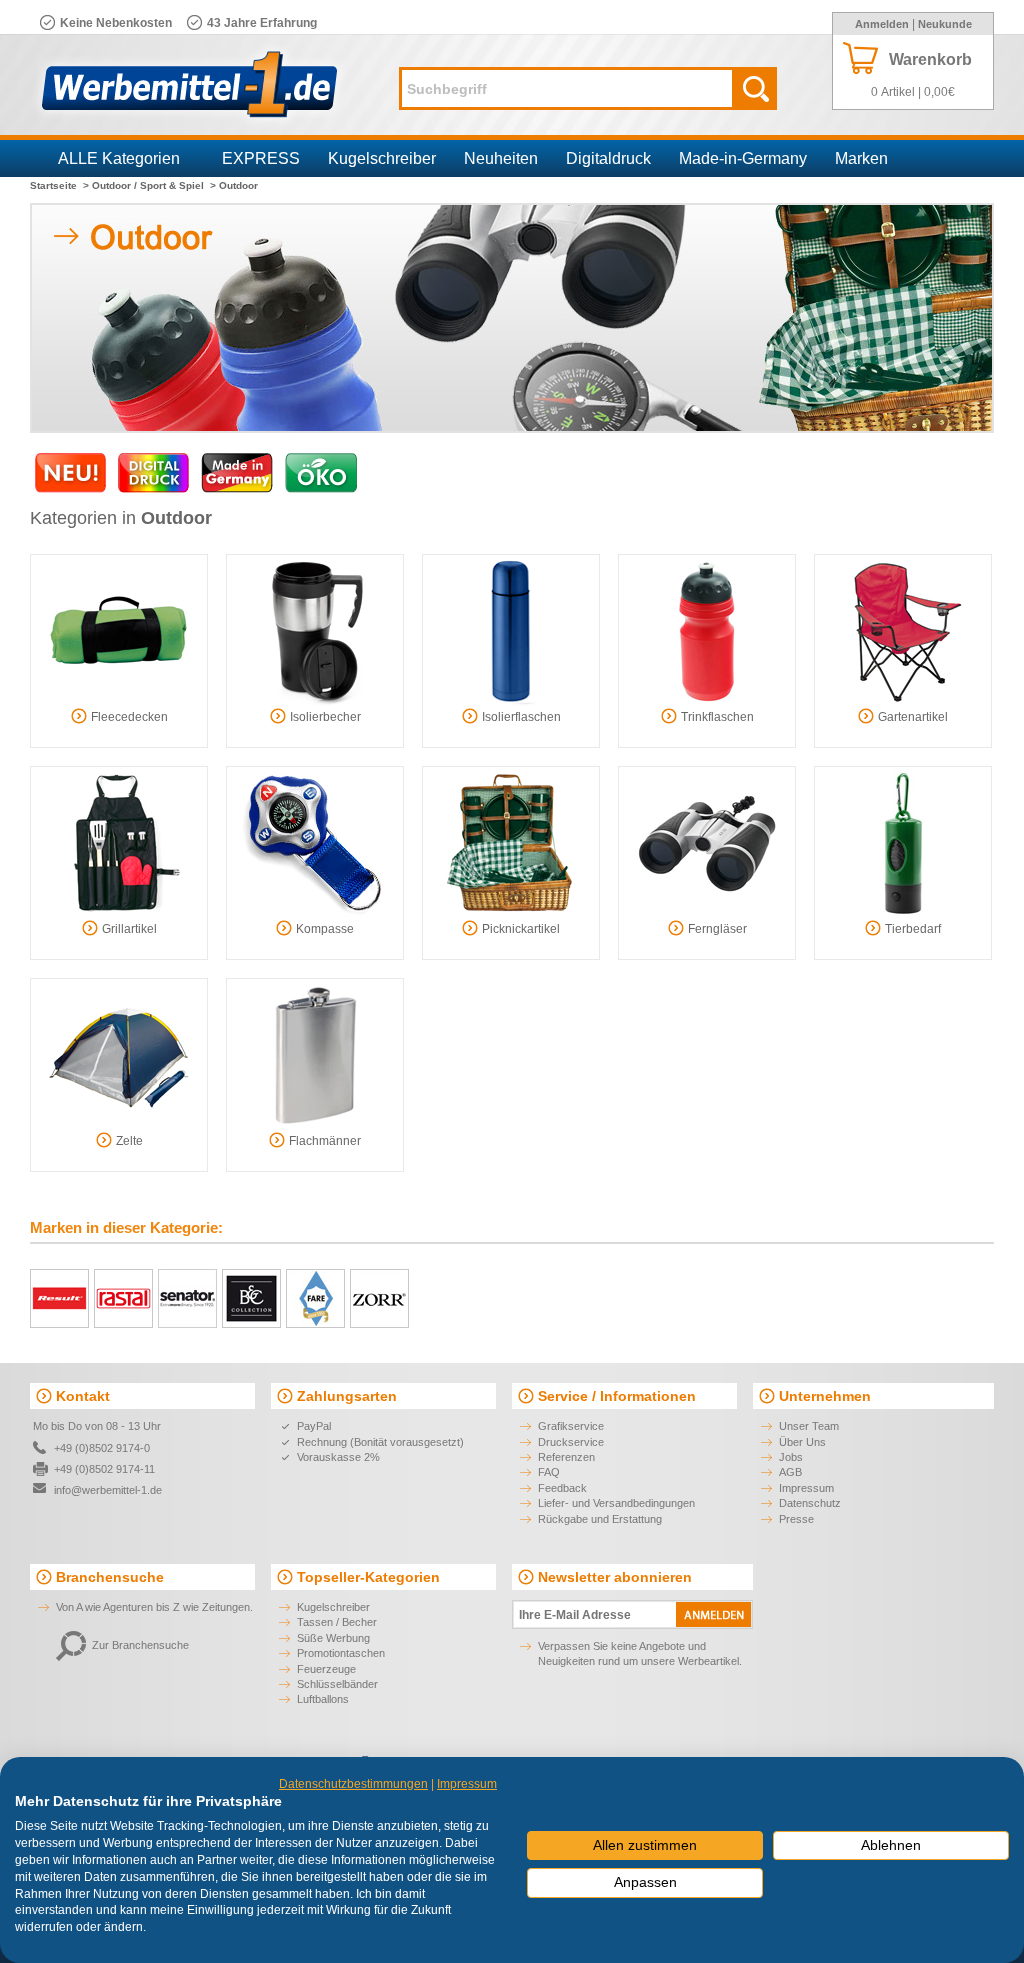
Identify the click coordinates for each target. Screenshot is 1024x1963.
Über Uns (802, 1442)
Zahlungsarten (347, 1396)
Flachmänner (325, 1141)
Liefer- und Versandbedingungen (616, 1503)
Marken (861, 158)
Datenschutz (810, 1503)
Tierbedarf (913, 929)
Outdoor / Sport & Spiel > (154, 185)
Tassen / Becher (337, 1622)
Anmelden (882, 24)
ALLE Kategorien (119, 158)
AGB (790, 1472)
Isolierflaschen (521, 717)
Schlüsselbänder (337, 1684)
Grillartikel (129, 929)
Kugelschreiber (382, 158)
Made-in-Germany (743, 158)
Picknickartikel (521, 929)
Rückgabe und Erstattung (600, 1519)
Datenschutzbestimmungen (353, 1784)
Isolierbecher (325, 717)
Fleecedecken (129, 717)
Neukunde (945, 24)
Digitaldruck (608, 158)
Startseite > (59, 185)
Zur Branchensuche (140, 1645)
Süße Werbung (333, 1638)
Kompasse (325, 929)
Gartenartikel (913, 717)
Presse (796, 1519)
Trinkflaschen (717, 717)
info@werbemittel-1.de (108, 1490)
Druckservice (571, 1442)
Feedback (562, 1488)
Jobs (791, 1457)
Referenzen (566, 1457)
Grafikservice (571, 1426)
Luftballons (323, 1699)
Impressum (806, 1488)
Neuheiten (501, 158)
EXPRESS (261, 158)
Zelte (129, 1141)
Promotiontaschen (341, 1653)
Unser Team (809, 1426)
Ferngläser (717, 929)
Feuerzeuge (326, 1669)
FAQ (549, 1472)
